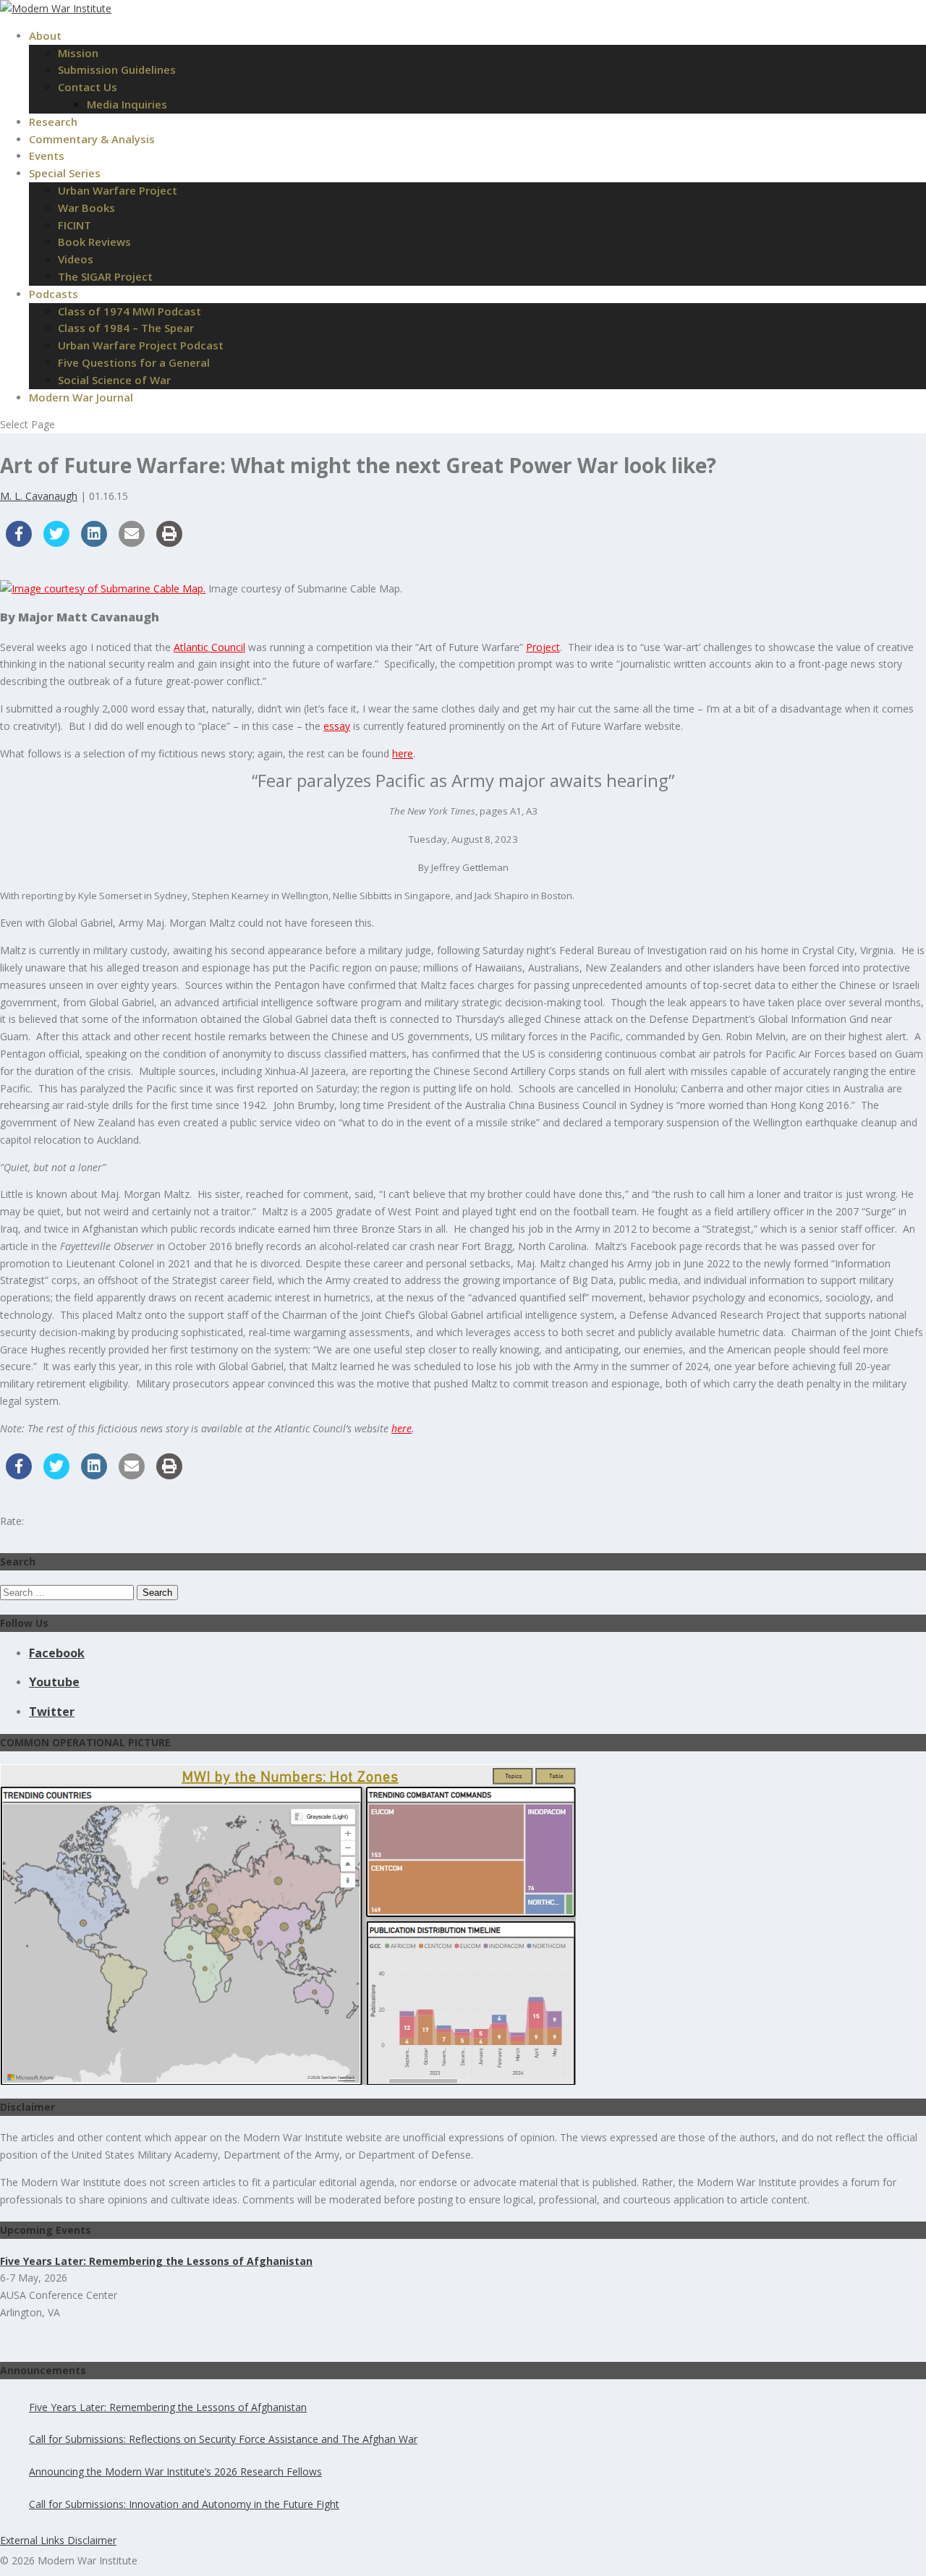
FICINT (75, 225)
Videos (76, 259)
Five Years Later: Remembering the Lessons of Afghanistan (168, 2407)
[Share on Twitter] (56, 543)
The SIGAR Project (105, 276)
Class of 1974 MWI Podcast (129, 311)
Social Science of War (114, 380)
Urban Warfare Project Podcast (141, 345)
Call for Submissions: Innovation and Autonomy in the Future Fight (184, 2504)
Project (543, 647)
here (403, 753)
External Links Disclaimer (58, 2540)
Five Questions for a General (134, 362)
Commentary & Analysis (92, 139)
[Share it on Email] (132, 543)
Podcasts (54, 294)
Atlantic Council (209, 647)
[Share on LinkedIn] (94, 543)
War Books (86, 208)
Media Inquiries (127, 104)
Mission (78, 53)
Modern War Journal (81, 397)
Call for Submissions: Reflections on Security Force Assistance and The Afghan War (223, 2439)
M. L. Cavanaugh (39, 496)
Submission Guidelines (117, 69)
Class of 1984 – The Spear (126, 328)
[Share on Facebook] (19, 543)
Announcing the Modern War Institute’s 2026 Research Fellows (175, 2471)
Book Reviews (94, 242)
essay (337, 726)
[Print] (169, 543)
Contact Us (88, 87)
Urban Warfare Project (118, 190)
